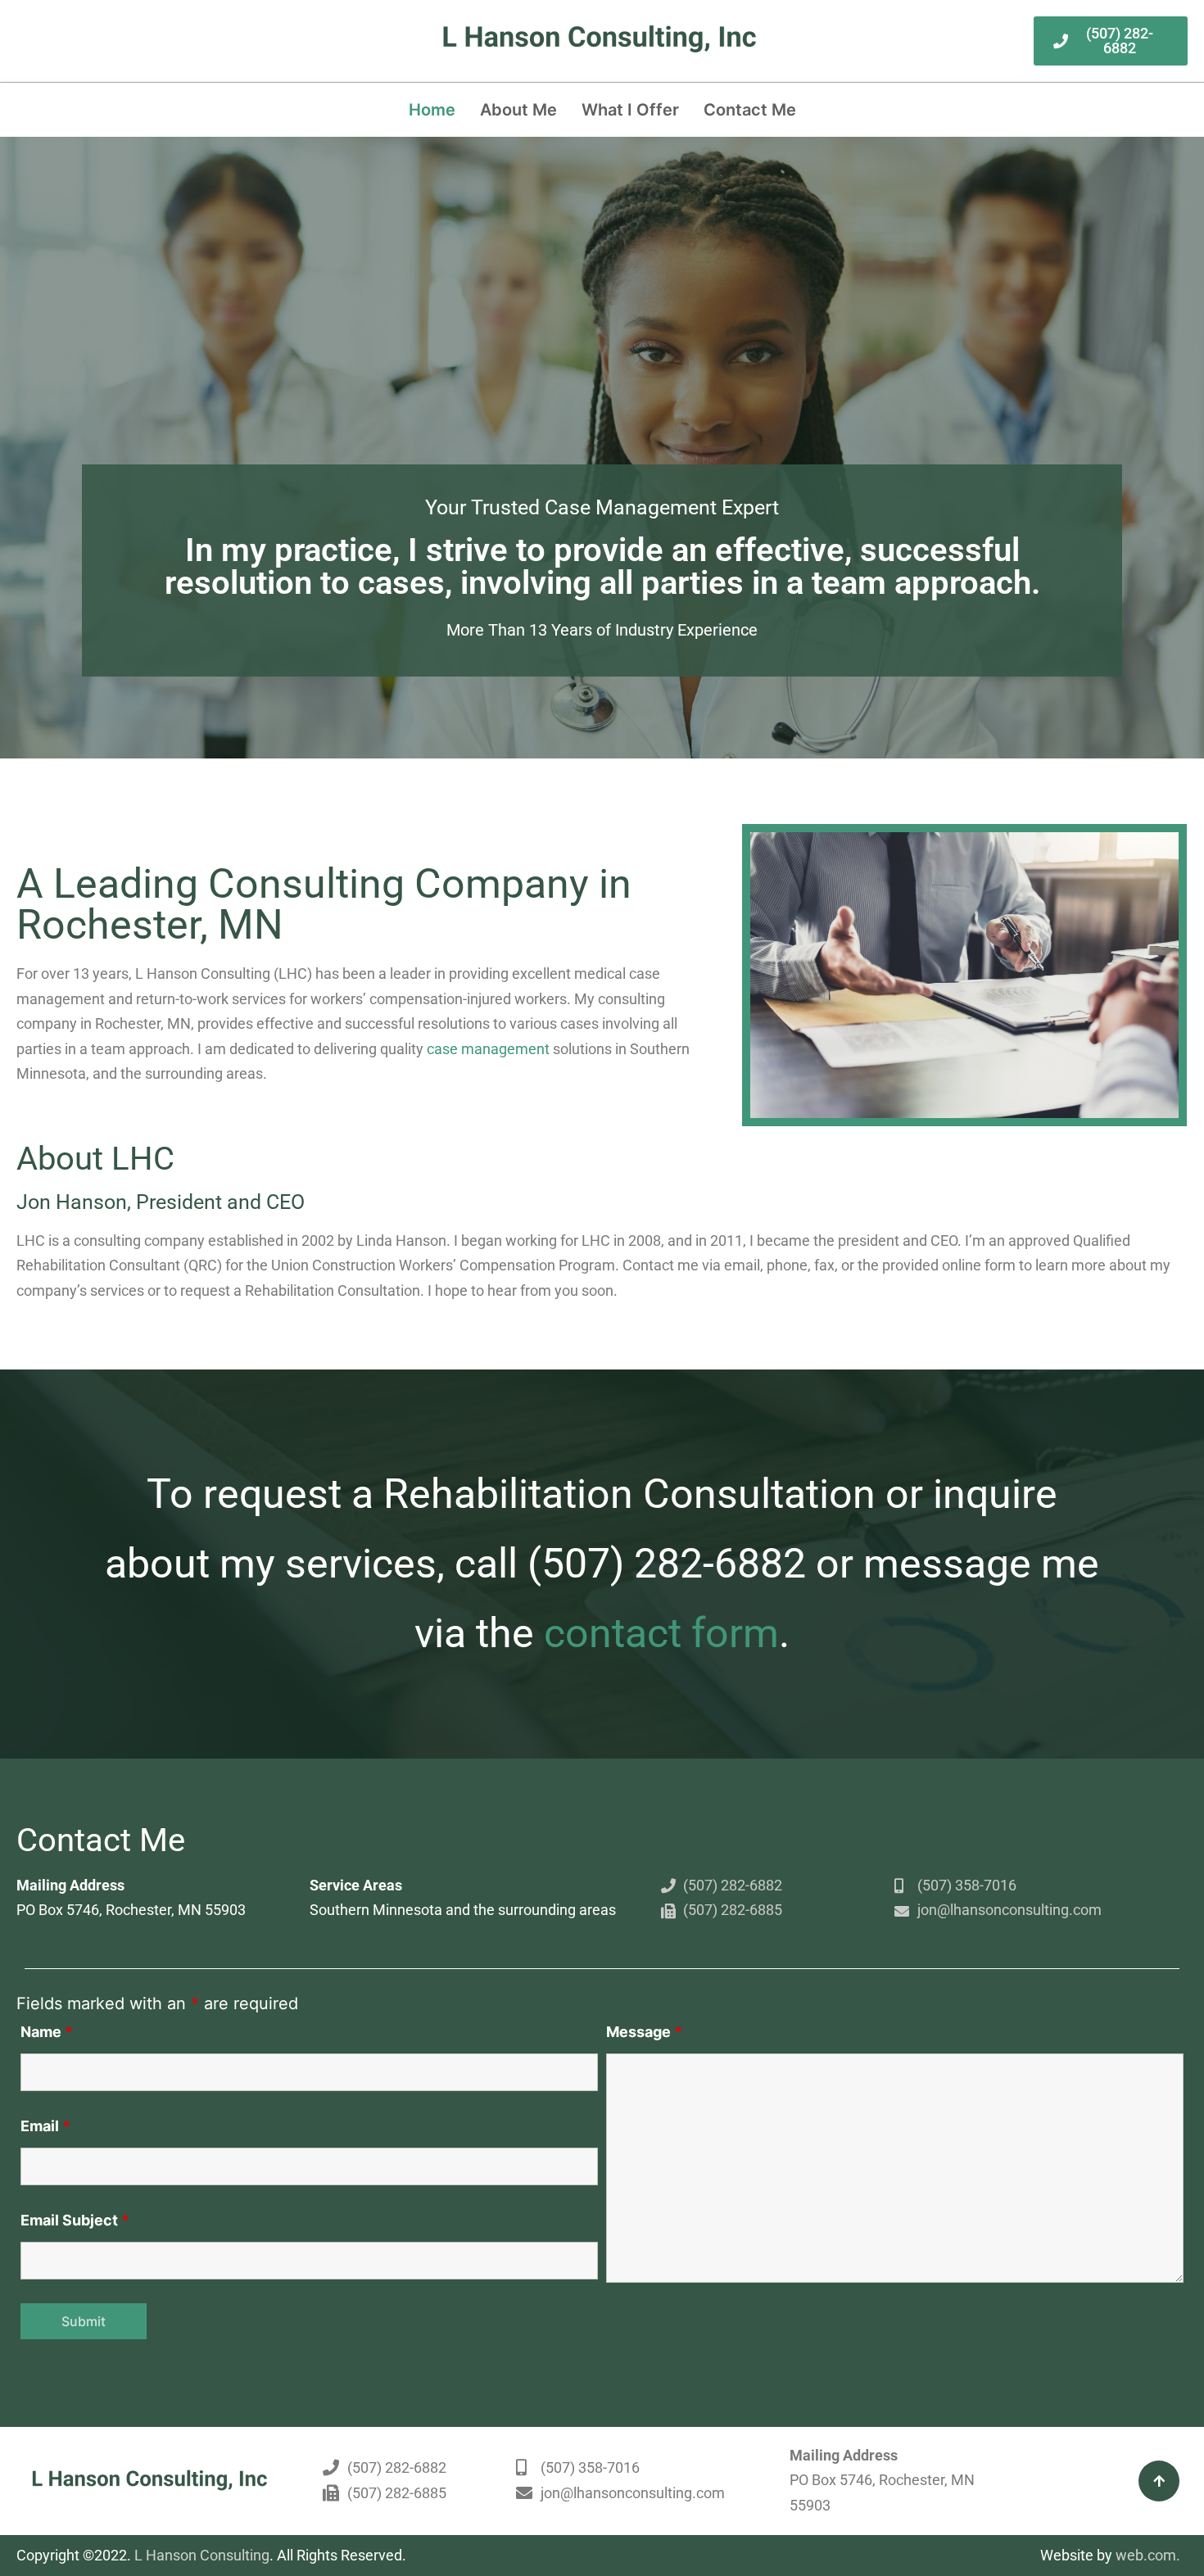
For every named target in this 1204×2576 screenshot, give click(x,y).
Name (47, 2032)
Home (432, 110)
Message (644, 2032)
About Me (518, 110)
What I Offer (630, 110)
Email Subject (75, 2220)
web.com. (1148, 2555)
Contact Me (750, 110)
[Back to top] (1159, 2481)
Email (45, 2126)
